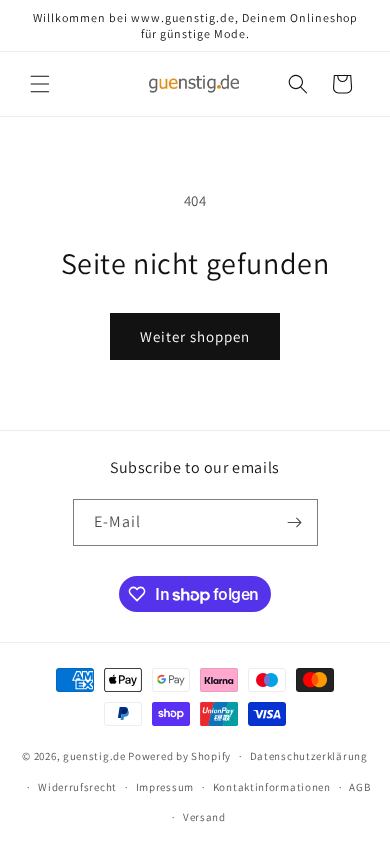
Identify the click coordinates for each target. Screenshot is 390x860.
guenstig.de (94, 756)
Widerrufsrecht (77, 787)
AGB (359, 787)
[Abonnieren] (295, 522)
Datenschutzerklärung (309, 756)
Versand (204, 817)
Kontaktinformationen (272, 787)
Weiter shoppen (195, 336)
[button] (40, 84)
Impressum (165, 787)
